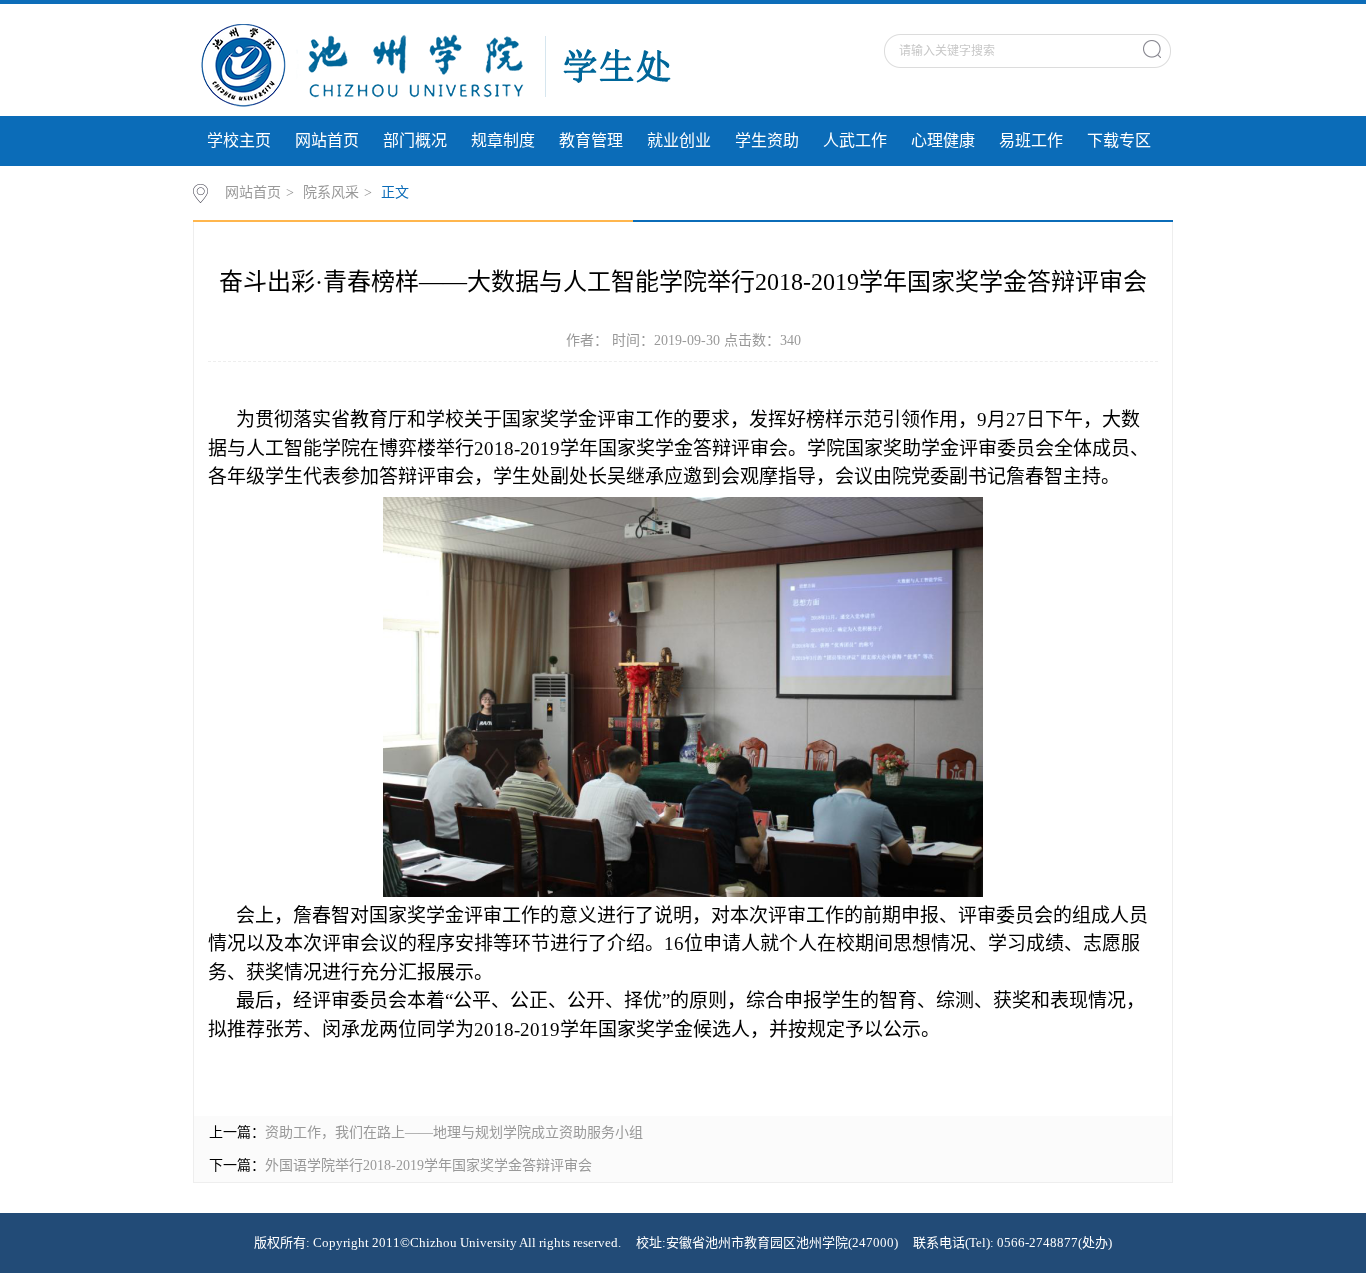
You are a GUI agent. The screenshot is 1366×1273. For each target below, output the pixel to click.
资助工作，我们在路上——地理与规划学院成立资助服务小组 (454, 1132)
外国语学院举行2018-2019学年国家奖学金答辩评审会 (428, 1165)
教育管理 (591, 140)
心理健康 (943, 140)
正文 (395, 192)
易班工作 (1031, 140)
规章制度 (503, 140)
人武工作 (855, 140)
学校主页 (239, 140)
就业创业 (679, 140)
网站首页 (327, 140)
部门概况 (415, 140)
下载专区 (1119, 140)
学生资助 (767, 140)
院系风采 (331, 192)
